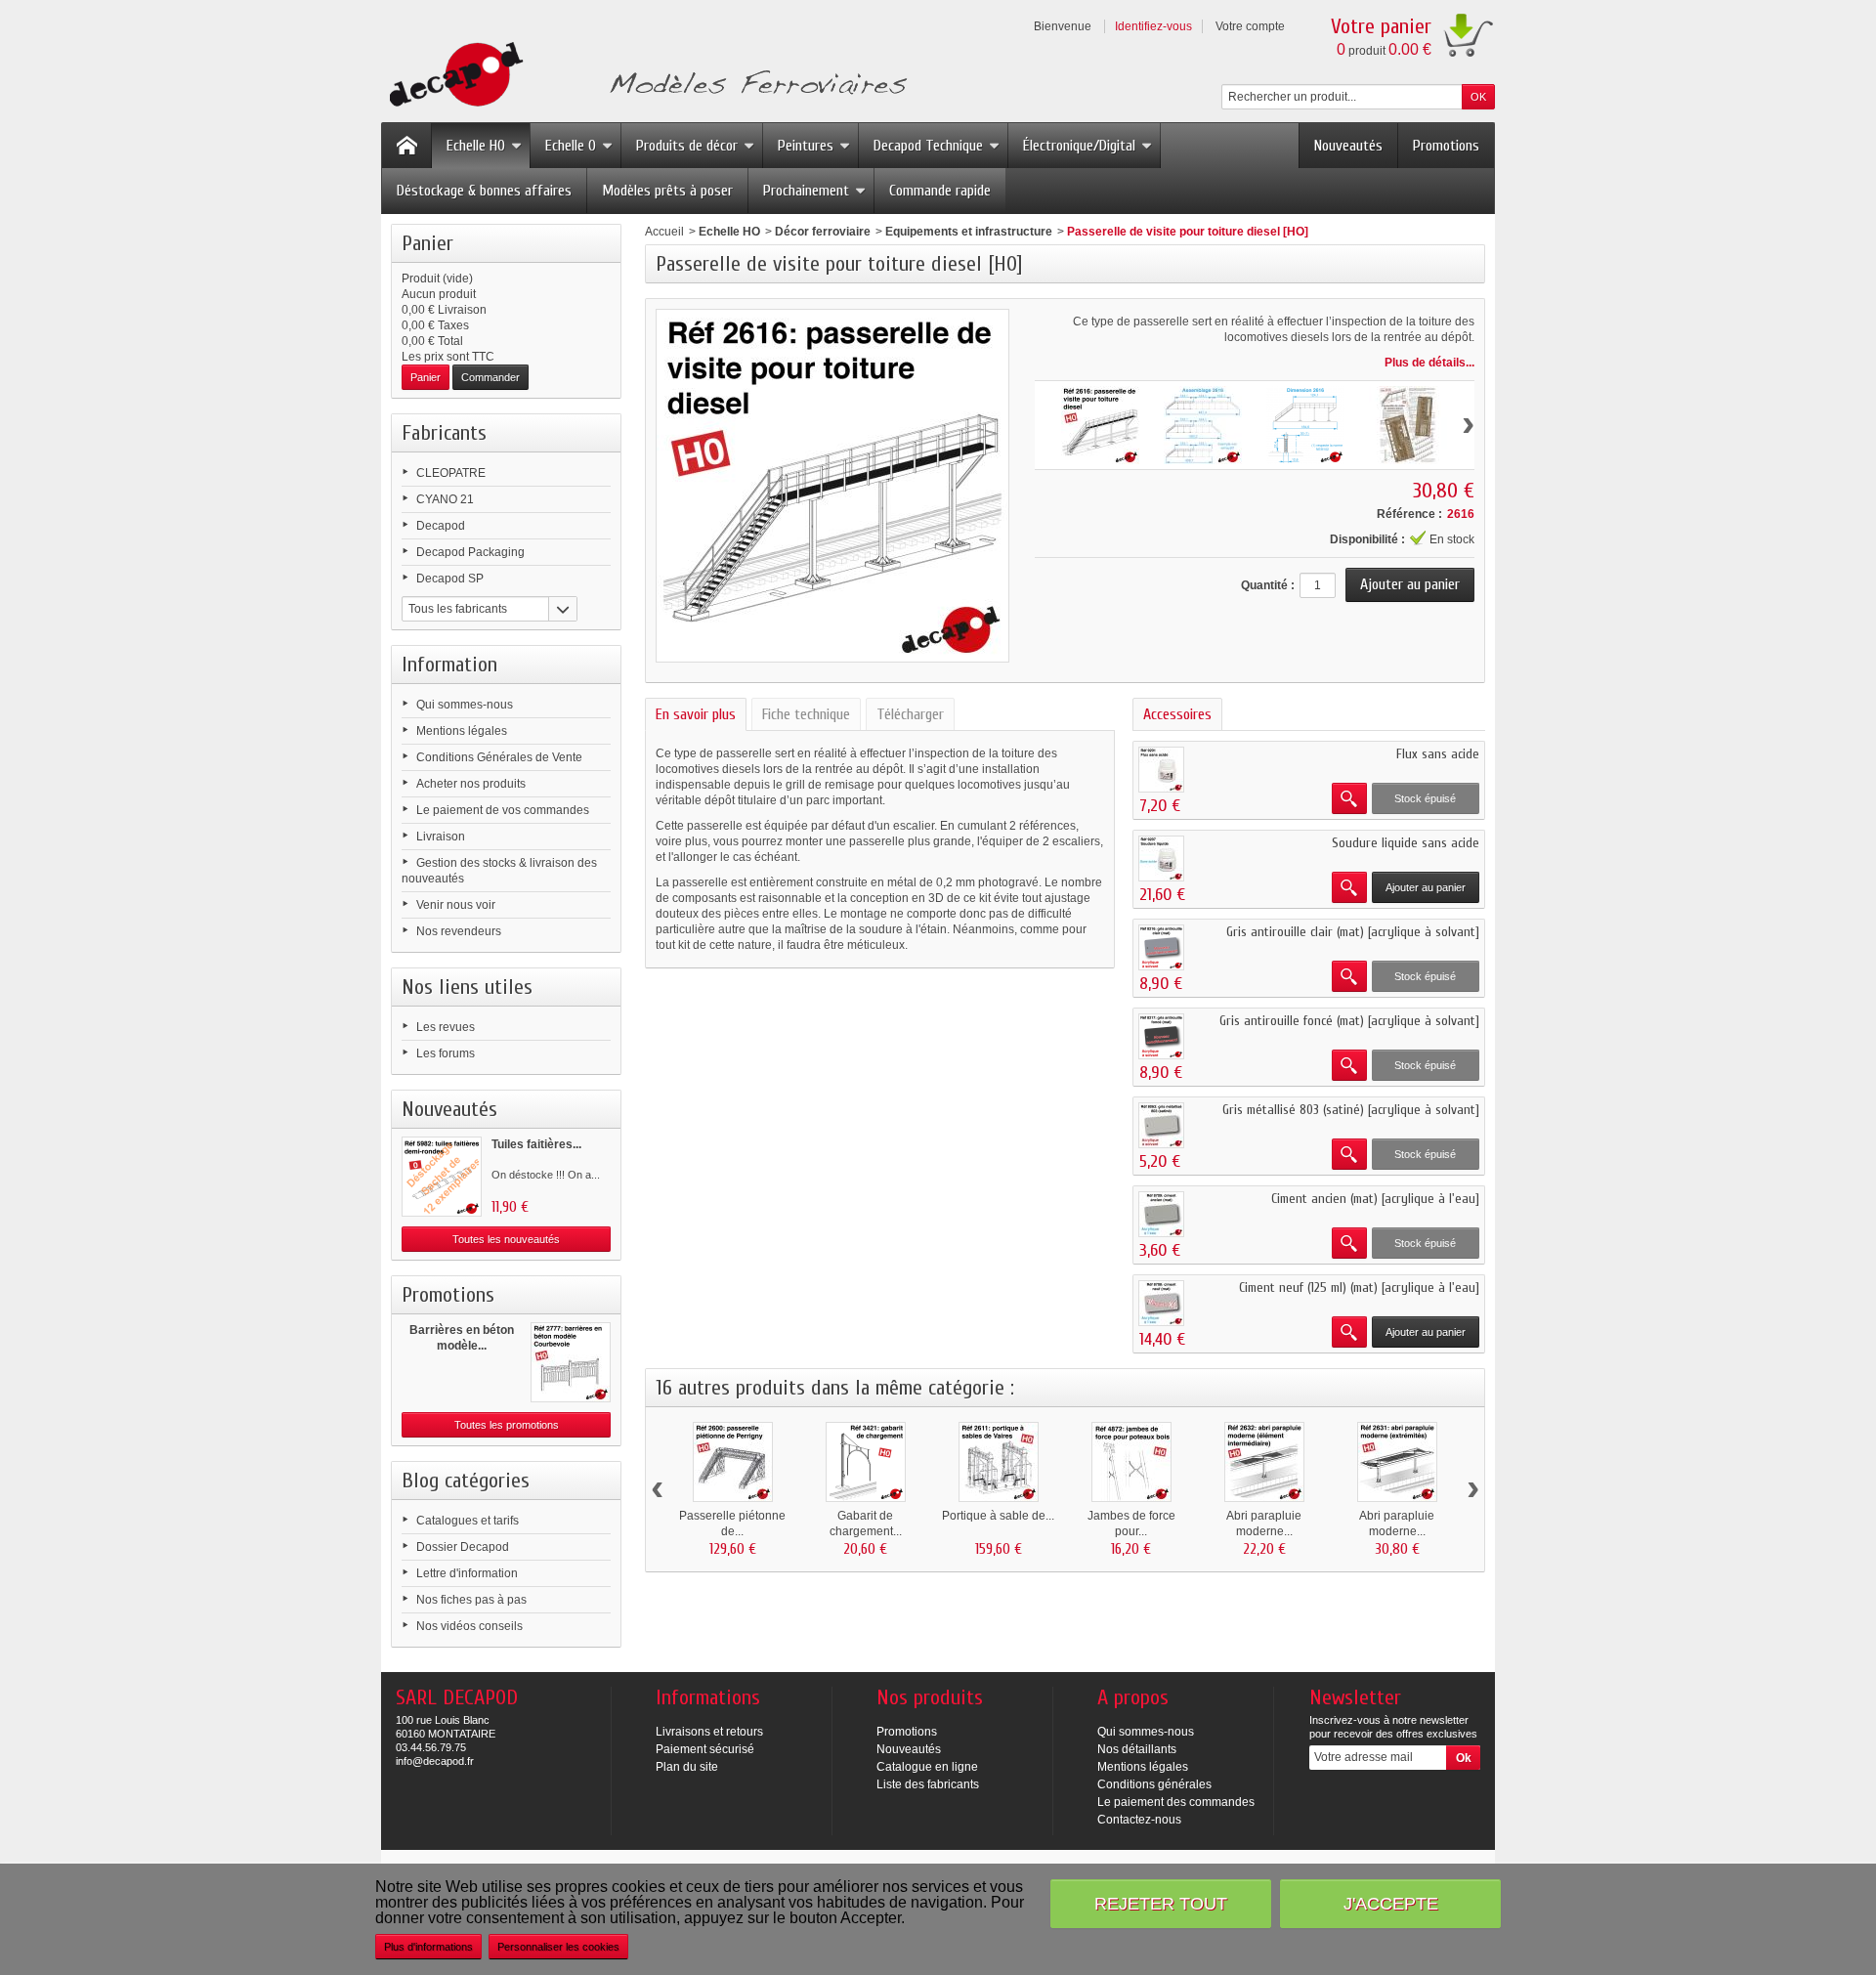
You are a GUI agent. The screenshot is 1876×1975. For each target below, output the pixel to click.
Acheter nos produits (471, 784)
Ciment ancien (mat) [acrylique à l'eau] (1375, 1199)
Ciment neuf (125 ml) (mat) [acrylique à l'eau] (1359, 1288)
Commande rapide (940, 191)
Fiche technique (806, 714)
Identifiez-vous (1153, 26)
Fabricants (444, 433)
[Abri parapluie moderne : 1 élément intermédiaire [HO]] (1264, 1462)
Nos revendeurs (459, 931)
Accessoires (1177, 714)
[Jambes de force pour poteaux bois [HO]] (1131, 1462)
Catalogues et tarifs (468, 1521)
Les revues (446, 1027)
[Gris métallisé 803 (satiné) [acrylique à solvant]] (1161, 1125)
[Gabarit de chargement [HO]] (866, 1462)
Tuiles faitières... (536, 1144)
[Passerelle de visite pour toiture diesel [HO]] (1100, 425)
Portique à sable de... (998, 1516)
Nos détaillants (1137, 1749)
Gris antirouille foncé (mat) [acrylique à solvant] (1349, 1021)
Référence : (1409, 514)
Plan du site (687, 1767)
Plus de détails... (1429, 363)
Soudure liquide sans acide (1406, 843)
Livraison (441, 837)
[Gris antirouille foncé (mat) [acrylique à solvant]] (1161, 1036)
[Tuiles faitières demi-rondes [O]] (442, 1177)
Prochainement (806, 191)
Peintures (806, 146)
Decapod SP (450, 579)
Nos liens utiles (467, 987)
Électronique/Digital (1079, 146)
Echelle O (571, 146)
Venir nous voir (456, 905)
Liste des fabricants (928, 1784)
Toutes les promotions (507, 1425)
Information (449, 665)
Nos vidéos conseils (469, 1626)
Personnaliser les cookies (558, 1947)
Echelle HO (476, 146)
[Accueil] (406, 146)
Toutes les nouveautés (506, 1239)
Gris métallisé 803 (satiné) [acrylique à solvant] (1351, 1110)
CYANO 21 (445, 499)
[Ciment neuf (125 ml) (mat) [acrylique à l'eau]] (1161, 1303)
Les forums (446, 1053)
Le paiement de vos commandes (503, 810)
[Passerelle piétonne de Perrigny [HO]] (733, 1462)
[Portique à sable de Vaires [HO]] (999, 1462)
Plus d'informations (428, 1947)
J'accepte (1391, 1903)
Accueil (664, 232)
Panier (427, 243)
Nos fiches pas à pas (471, 1600)
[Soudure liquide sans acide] (1161, 859)
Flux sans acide (1438, 754)
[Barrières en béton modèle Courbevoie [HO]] (571, 1362)
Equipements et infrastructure (969, 232)
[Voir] (1349, 798)
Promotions (1446, 146)
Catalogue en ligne (927, 1767)
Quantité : (1268, 585)
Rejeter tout (1161, 1903)
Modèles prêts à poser (667, 191)
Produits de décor (687, 146)
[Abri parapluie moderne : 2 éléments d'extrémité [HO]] (1397, 1462)
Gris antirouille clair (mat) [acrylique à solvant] (1353, 932)
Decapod (441, 526)
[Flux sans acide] (1161, 770)
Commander (490, 377)
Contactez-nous (1139, 1820)
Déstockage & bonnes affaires (484, 191)
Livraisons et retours (709, 1732)
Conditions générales (1154, 1784)
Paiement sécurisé (705, 1749)
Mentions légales (462, 731)
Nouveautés (1348, 146)
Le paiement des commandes (1176, 1802)
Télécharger (910, 714)
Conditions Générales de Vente (499, 757)
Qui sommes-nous (465, 705)
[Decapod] (644, 77)
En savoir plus (696, 714)
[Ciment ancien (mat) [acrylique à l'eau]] (1161, 1214)
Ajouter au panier (1426, 887)
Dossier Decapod (463, 1547)
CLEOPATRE (451, 473)
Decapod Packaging (470, 552)
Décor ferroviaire (823, 232)
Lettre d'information (467, 1573)
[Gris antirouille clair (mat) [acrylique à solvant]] (1161, 947)
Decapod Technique (928, 146)
